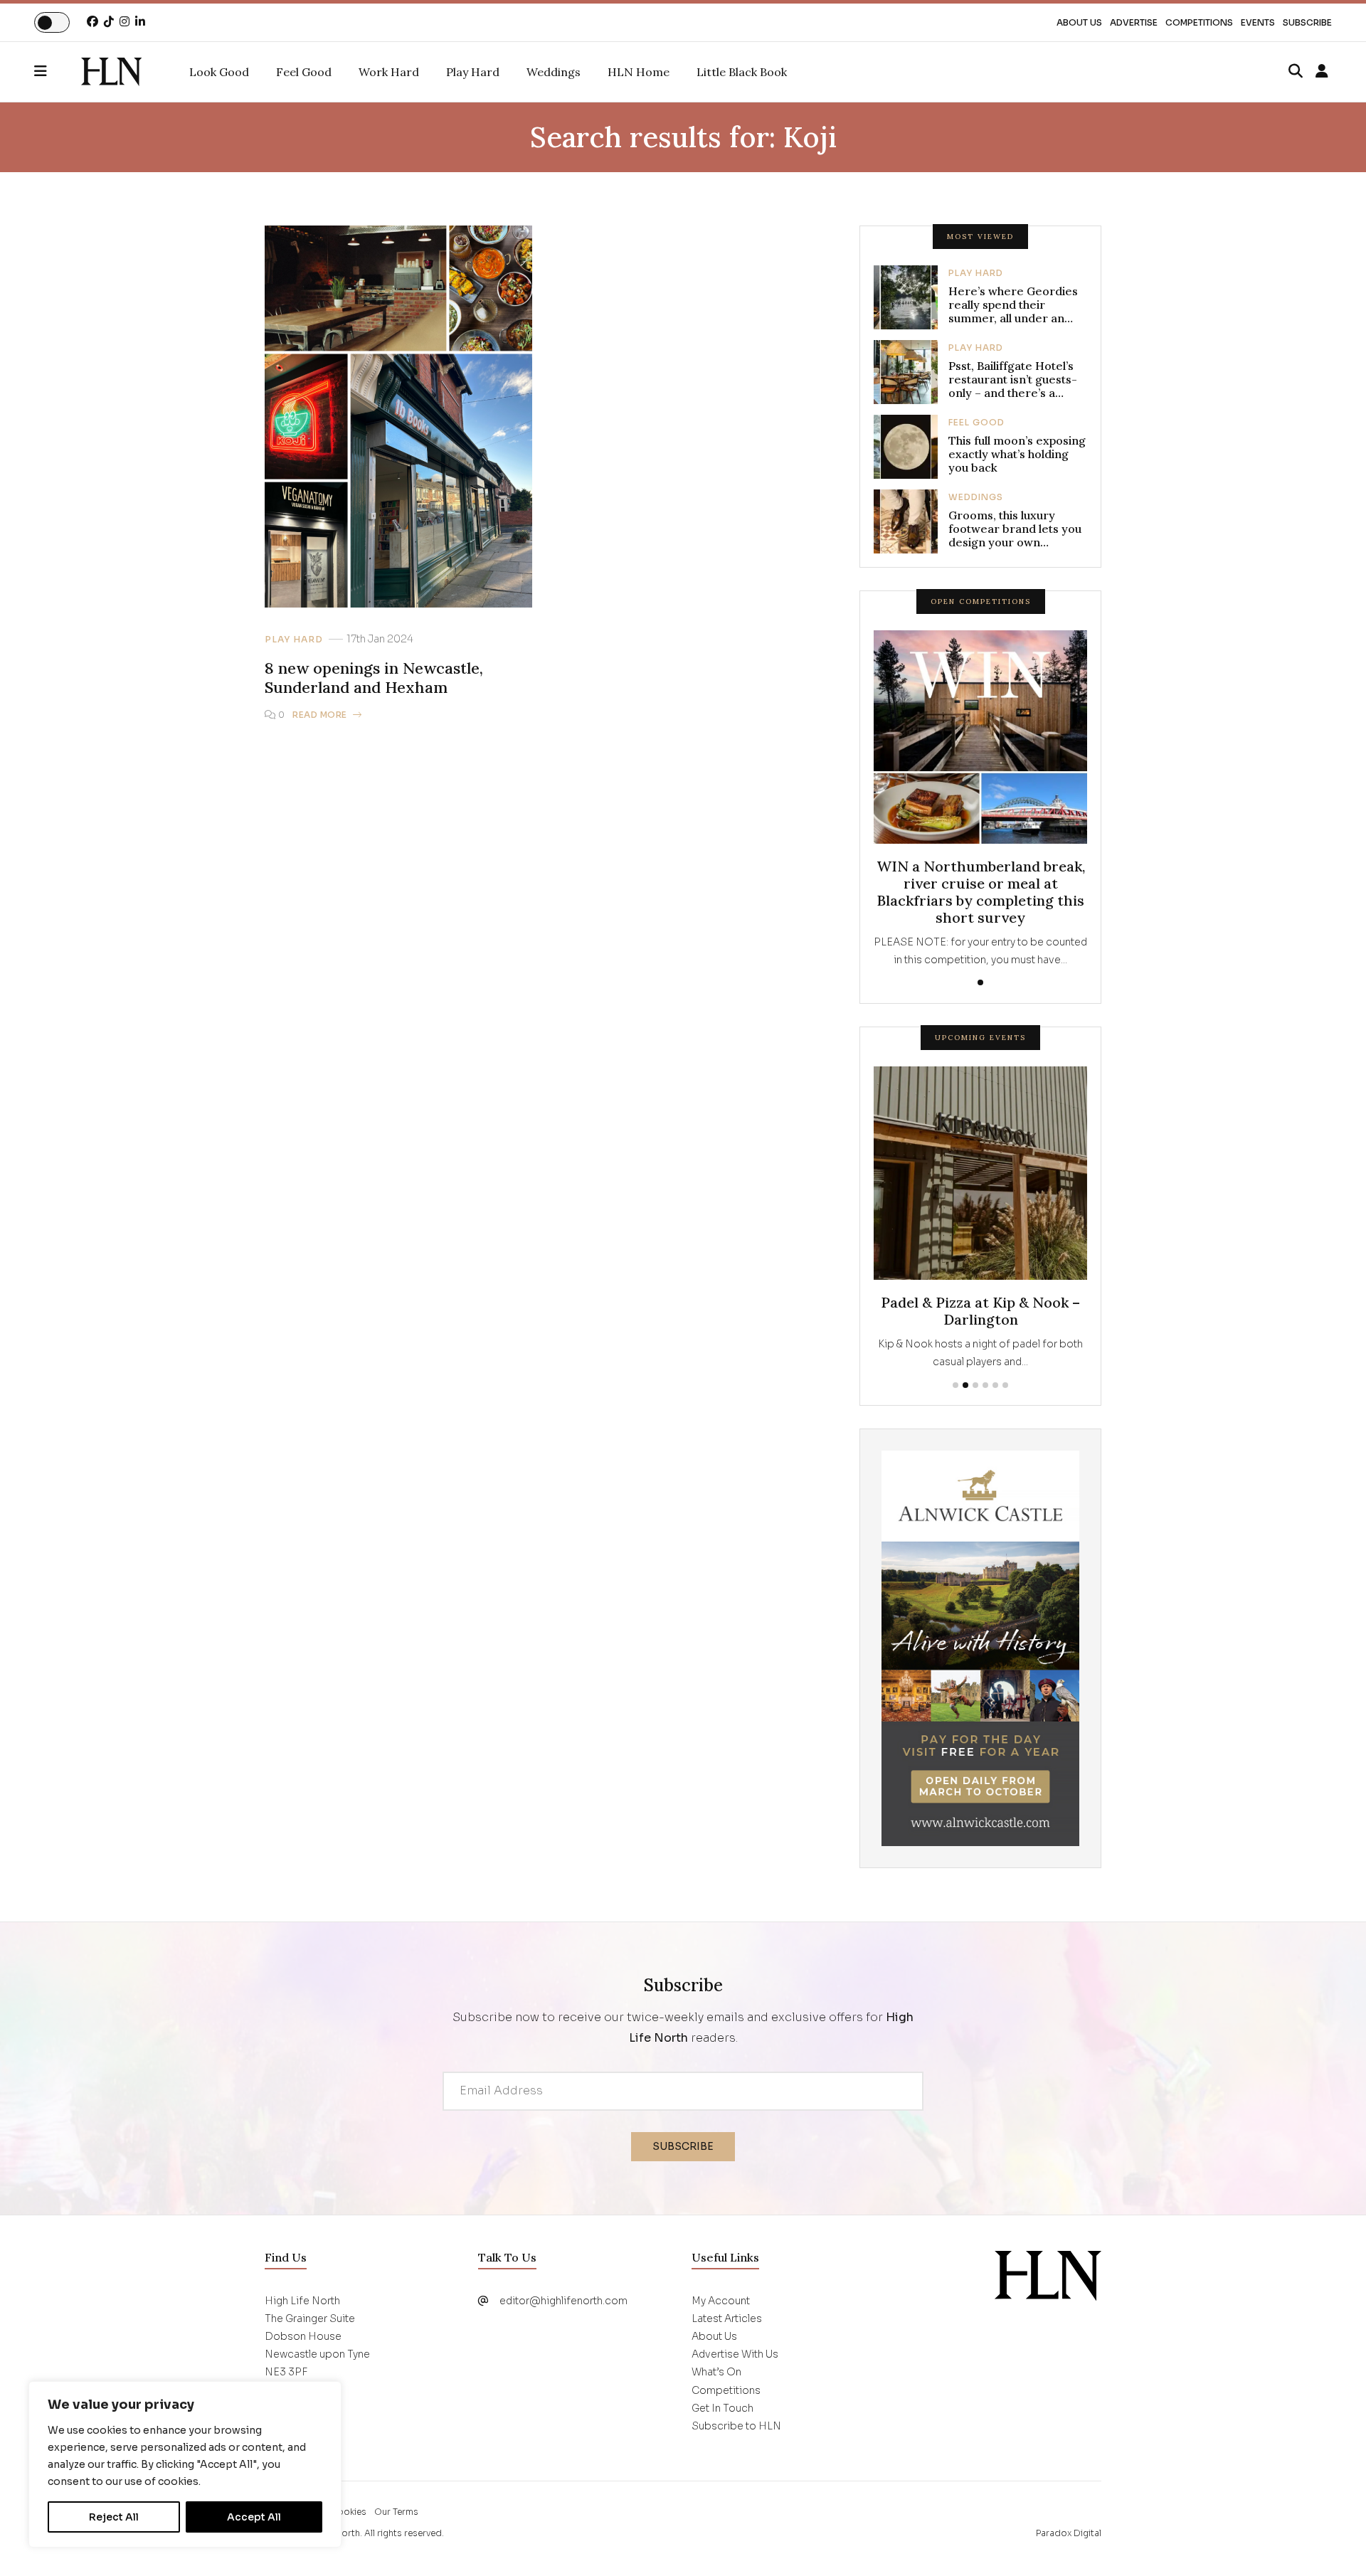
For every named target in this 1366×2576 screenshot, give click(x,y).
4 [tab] (985, 1385)
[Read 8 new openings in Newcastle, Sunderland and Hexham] (398, 416)
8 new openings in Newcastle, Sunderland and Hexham (374, 678)
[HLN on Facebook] (92, 22)
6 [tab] (1005, 1385)
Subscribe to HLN (736, 2426)
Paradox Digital (1069, 2533)
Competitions (1199, 22)
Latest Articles (727, 2318)
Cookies (348, 2512)
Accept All (254, 2517)
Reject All (114, 2517)
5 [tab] (995, 1385)
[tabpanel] (980, 800)
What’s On (716, 2372)
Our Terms (396, 2512)
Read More (320, 715)
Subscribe (1307, 22)
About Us (1079, 22)
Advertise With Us (735, 2354)
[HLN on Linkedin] (140, 22)
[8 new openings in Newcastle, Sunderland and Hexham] (111, 72)
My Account (721, 2301)
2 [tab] (965, 1385)
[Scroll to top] (1332, 2542)
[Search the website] (1296, 72)
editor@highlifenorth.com (563, 2301)
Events (1258, 22)
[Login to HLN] (1322, 72)
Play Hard (294, 640)
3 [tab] (975, 1385)
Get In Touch (722, 2408)
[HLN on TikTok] (109, 22)
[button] (58, 72)
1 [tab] (980, 982)
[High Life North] (1048, 2274)
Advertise (1134, 22)
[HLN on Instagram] (125, 22)
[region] (185, 2464)
